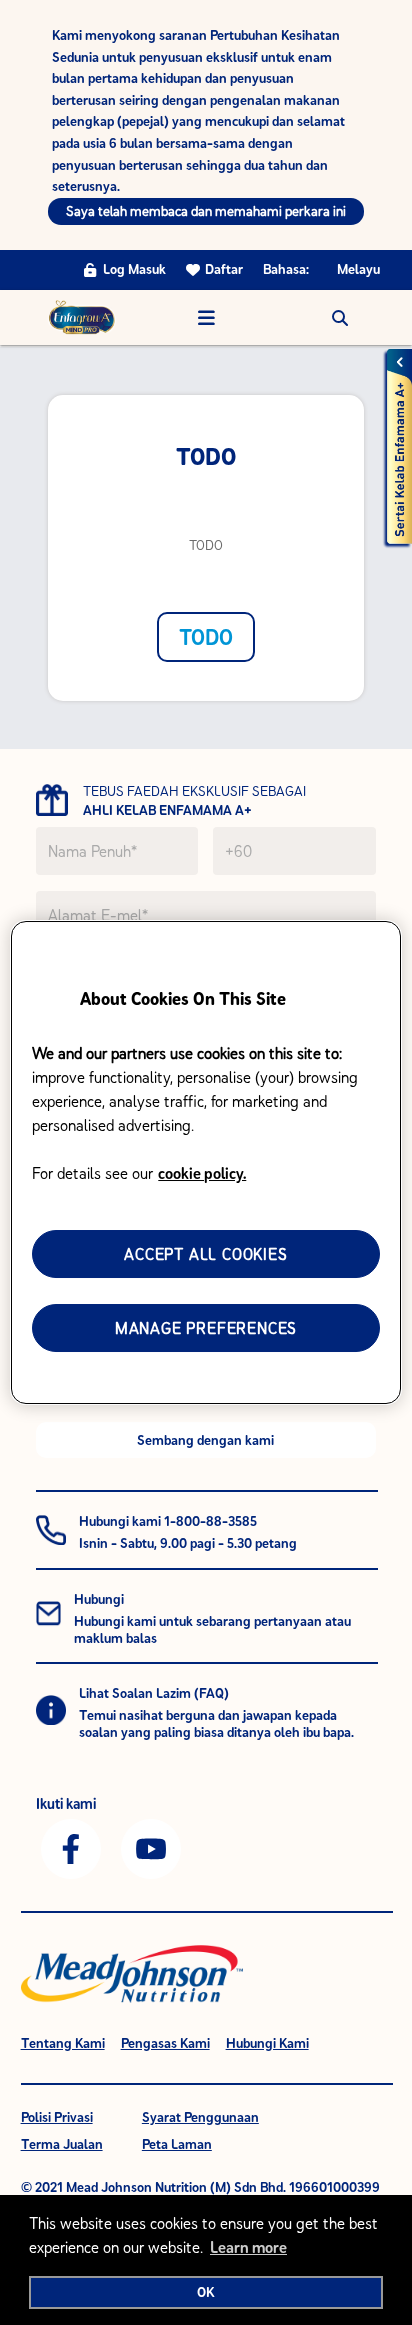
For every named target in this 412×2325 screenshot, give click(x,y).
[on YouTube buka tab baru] (151, 1847)
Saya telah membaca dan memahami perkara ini (206, 211)
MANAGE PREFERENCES (206, 1328)
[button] (340, 317)
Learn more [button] (248, 2247)
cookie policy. (202, 1173)
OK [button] (206, 2292)
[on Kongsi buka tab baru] (71, 1847)
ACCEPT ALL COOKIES (205, 1254)
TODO (206, 637)
